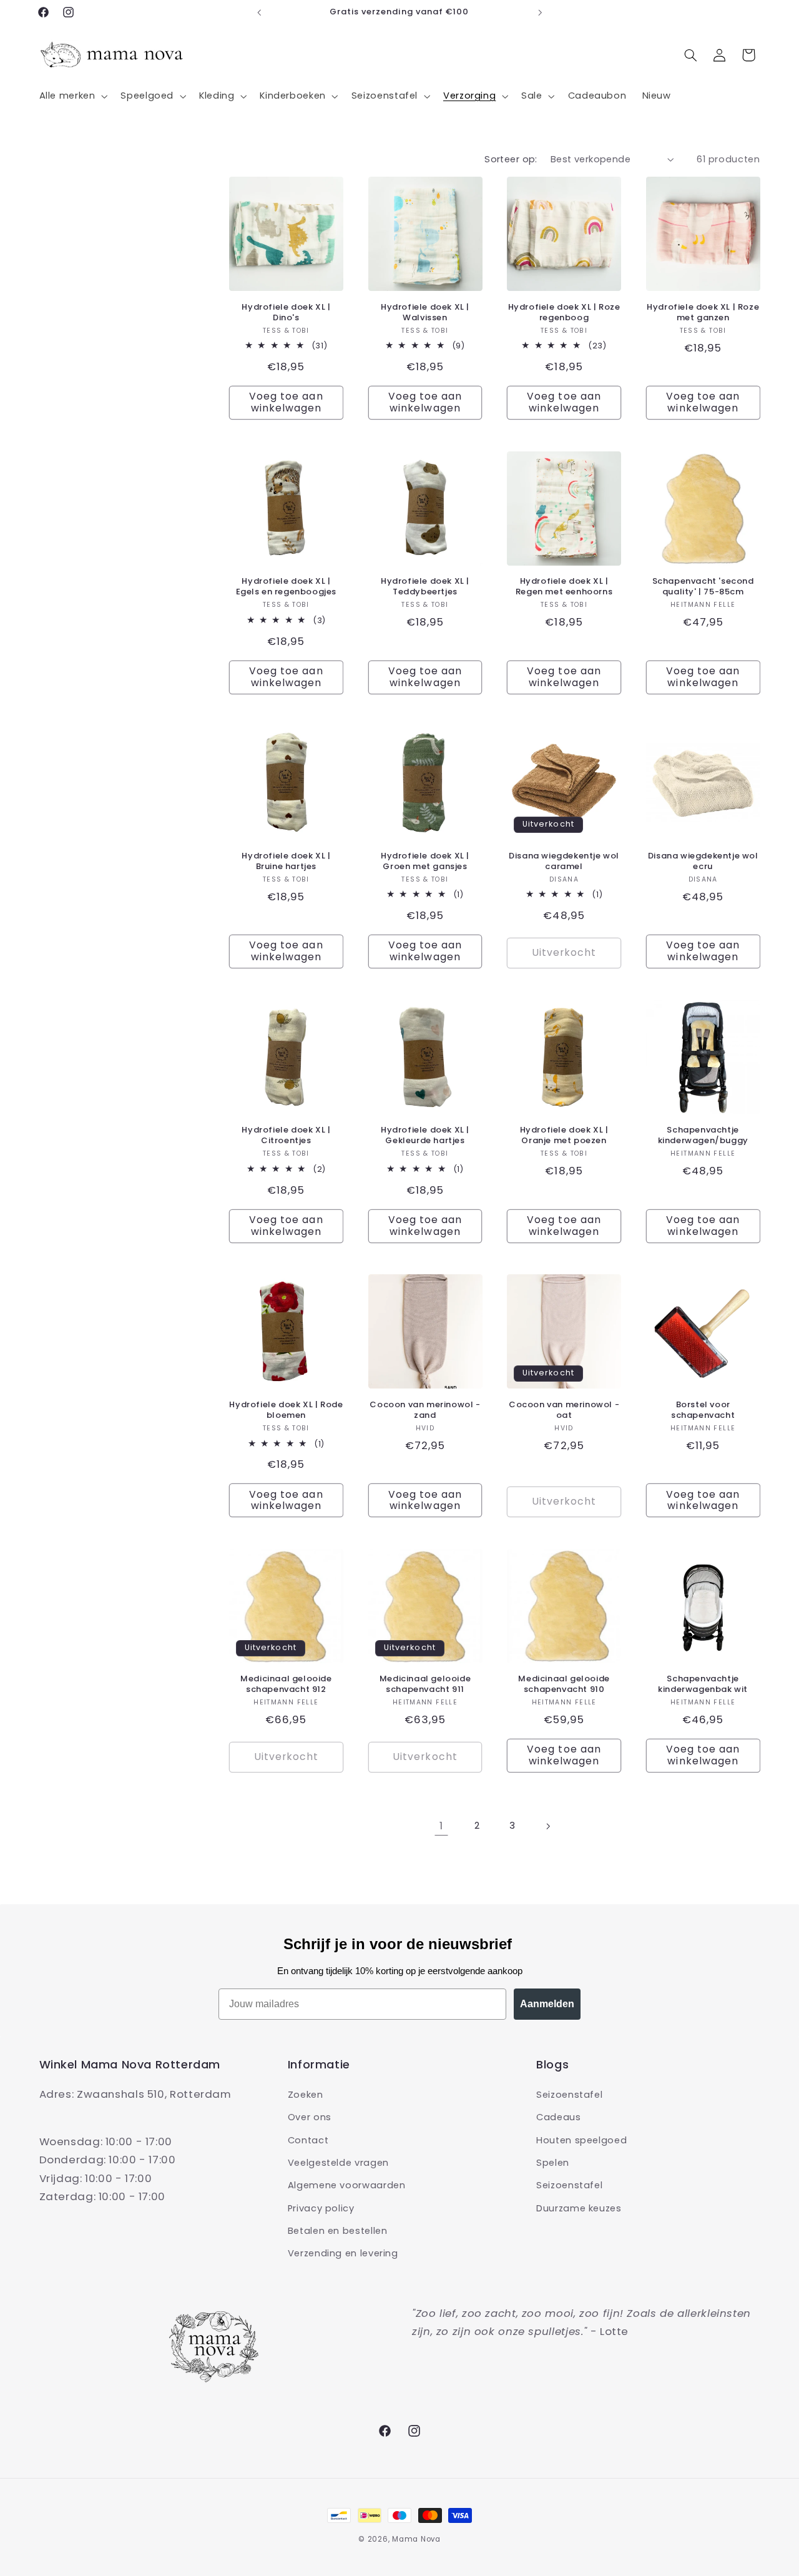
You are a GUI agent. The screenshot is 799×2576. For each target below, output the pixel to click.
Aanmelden (547, 2004)
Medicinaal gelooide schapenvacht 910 (564, 1684)
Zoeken (306, 2094)
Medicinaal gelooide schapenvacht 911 (425, 1684)
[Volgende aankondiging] (540, 12)
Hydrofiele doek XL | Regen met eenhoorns (564, 587)
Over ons (310, 2116)
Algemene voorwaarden (347, 2185)
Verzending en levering (343, 2253)
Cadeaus (558, 2116)
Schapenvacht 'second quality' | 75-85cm (703, 587)
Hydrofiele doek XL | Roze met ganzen (703, 313)
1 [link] (441, 1826)
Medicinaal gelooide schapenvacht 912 (286, 1684)
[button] (72, 96)
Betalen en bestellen (338, 2230)
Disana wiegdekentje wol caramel (564, 862)
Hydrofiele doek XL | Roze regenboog (564, 313)
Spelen (553, 2162)
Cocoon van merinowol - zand (425, 1410)
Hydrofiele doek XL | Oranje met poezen (564, 1136)
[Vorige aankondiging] (259, 12)
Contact (308, 2140)
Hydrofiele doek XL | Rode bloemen (286, 1410)
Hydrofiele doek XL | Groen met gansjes (425, 862)
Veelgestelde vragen (338, 2162)
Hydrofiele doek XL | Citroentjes (286, 1136)
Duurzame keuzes (579, 2208)
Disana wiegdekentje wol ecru (703, 862)
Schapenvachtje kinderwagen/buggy (703, 1136)
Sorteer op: (511, 159)
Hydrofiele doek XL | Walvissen (425, 313)
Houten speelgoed (581, 2140)
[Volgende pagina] (547, 1826)
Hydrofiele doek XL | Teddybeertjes (425, 587)
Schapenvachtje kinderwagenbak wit (703, 1684)
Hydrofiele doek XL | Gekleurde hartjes (425, 1136)
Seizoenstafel (569, 2094)
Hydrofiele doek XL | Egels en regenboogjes (287, 587)
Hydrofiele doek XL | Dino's (286, 313)
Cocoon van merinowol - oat (564, 1410)
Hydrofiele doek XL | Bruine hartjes (286, 862)
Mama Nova (416, 2539)
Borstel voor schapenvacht (703, 1410)
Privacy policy (321, 2208)
